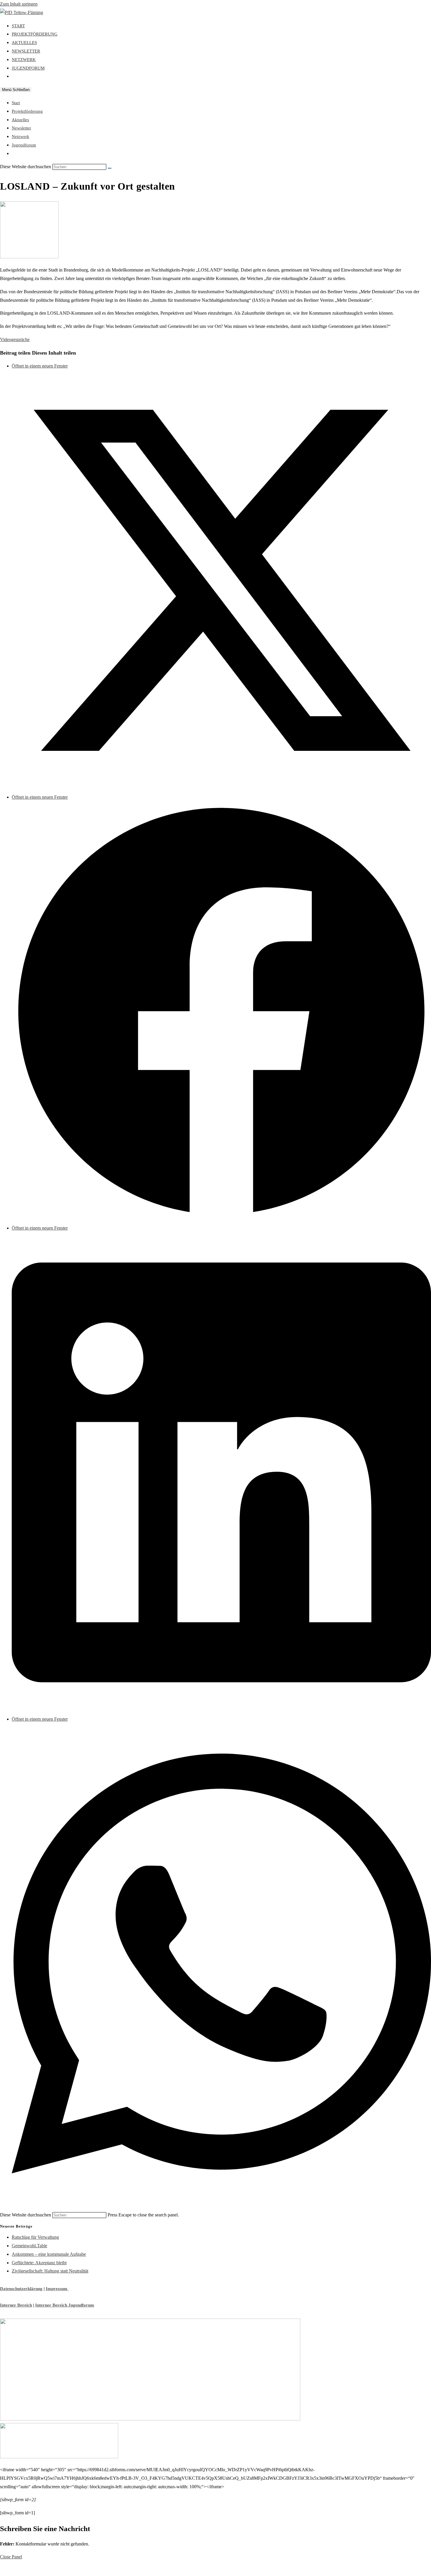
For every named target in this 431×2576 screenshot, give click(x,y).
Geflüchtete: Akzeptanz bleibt (39, 2263)
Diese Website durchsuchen (26, 2215)
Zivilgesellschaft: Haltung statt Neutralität (50, 2271)
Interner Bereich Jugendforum (65, 2305)
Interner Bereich (16, 2305)
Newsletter (21, 128)
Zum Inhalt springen (19, 4)
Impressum (57, 2289)
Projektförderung (27, 111)
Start (16, 103)
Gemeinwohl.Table (29, 2246)
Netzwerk (21, 136)
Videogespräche (15, 339)
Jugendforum (24, 145)
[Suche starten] (110, 168)
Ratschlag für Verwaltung (35, 2237)
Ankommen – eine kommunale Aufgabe (49, 2254)
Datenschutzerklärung (21, 2289)
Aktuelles (20, 120)
